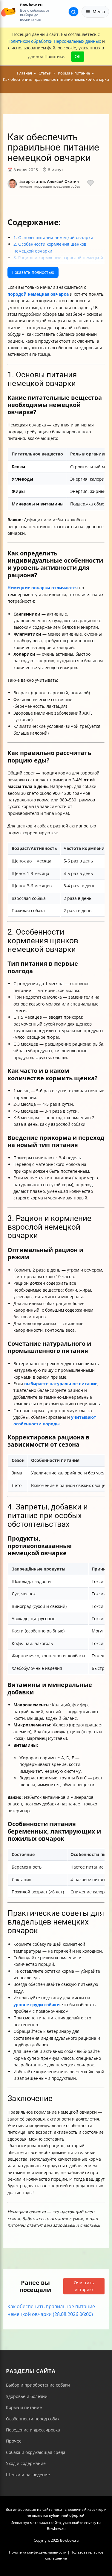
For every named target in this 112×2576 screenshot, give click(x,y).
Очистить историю (84, 2286)
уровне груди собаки (37, 2005)
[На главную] (8, 12)
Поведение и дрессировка (33, 2430)
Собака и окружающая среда (36, 2452)
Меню (99, 12)
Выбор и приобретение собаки (38, 2385)
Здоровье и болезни (27, 2396)
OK (78, 56)
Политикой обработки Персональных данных (54, 41)
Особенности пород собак (33, 2419)
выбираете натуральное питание (61, 1384)
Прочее (14, 2441)
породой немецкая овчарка (38, 294)
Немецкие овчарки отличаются (43, 588)
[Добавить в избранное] (90, 184)
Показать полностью (33, 272)
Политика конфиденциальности (38, 2552)
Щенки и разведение (28, 2475)
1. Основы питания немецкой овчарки (53, 237)
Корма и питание (24, 2407)
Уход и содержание (26, 2463)
